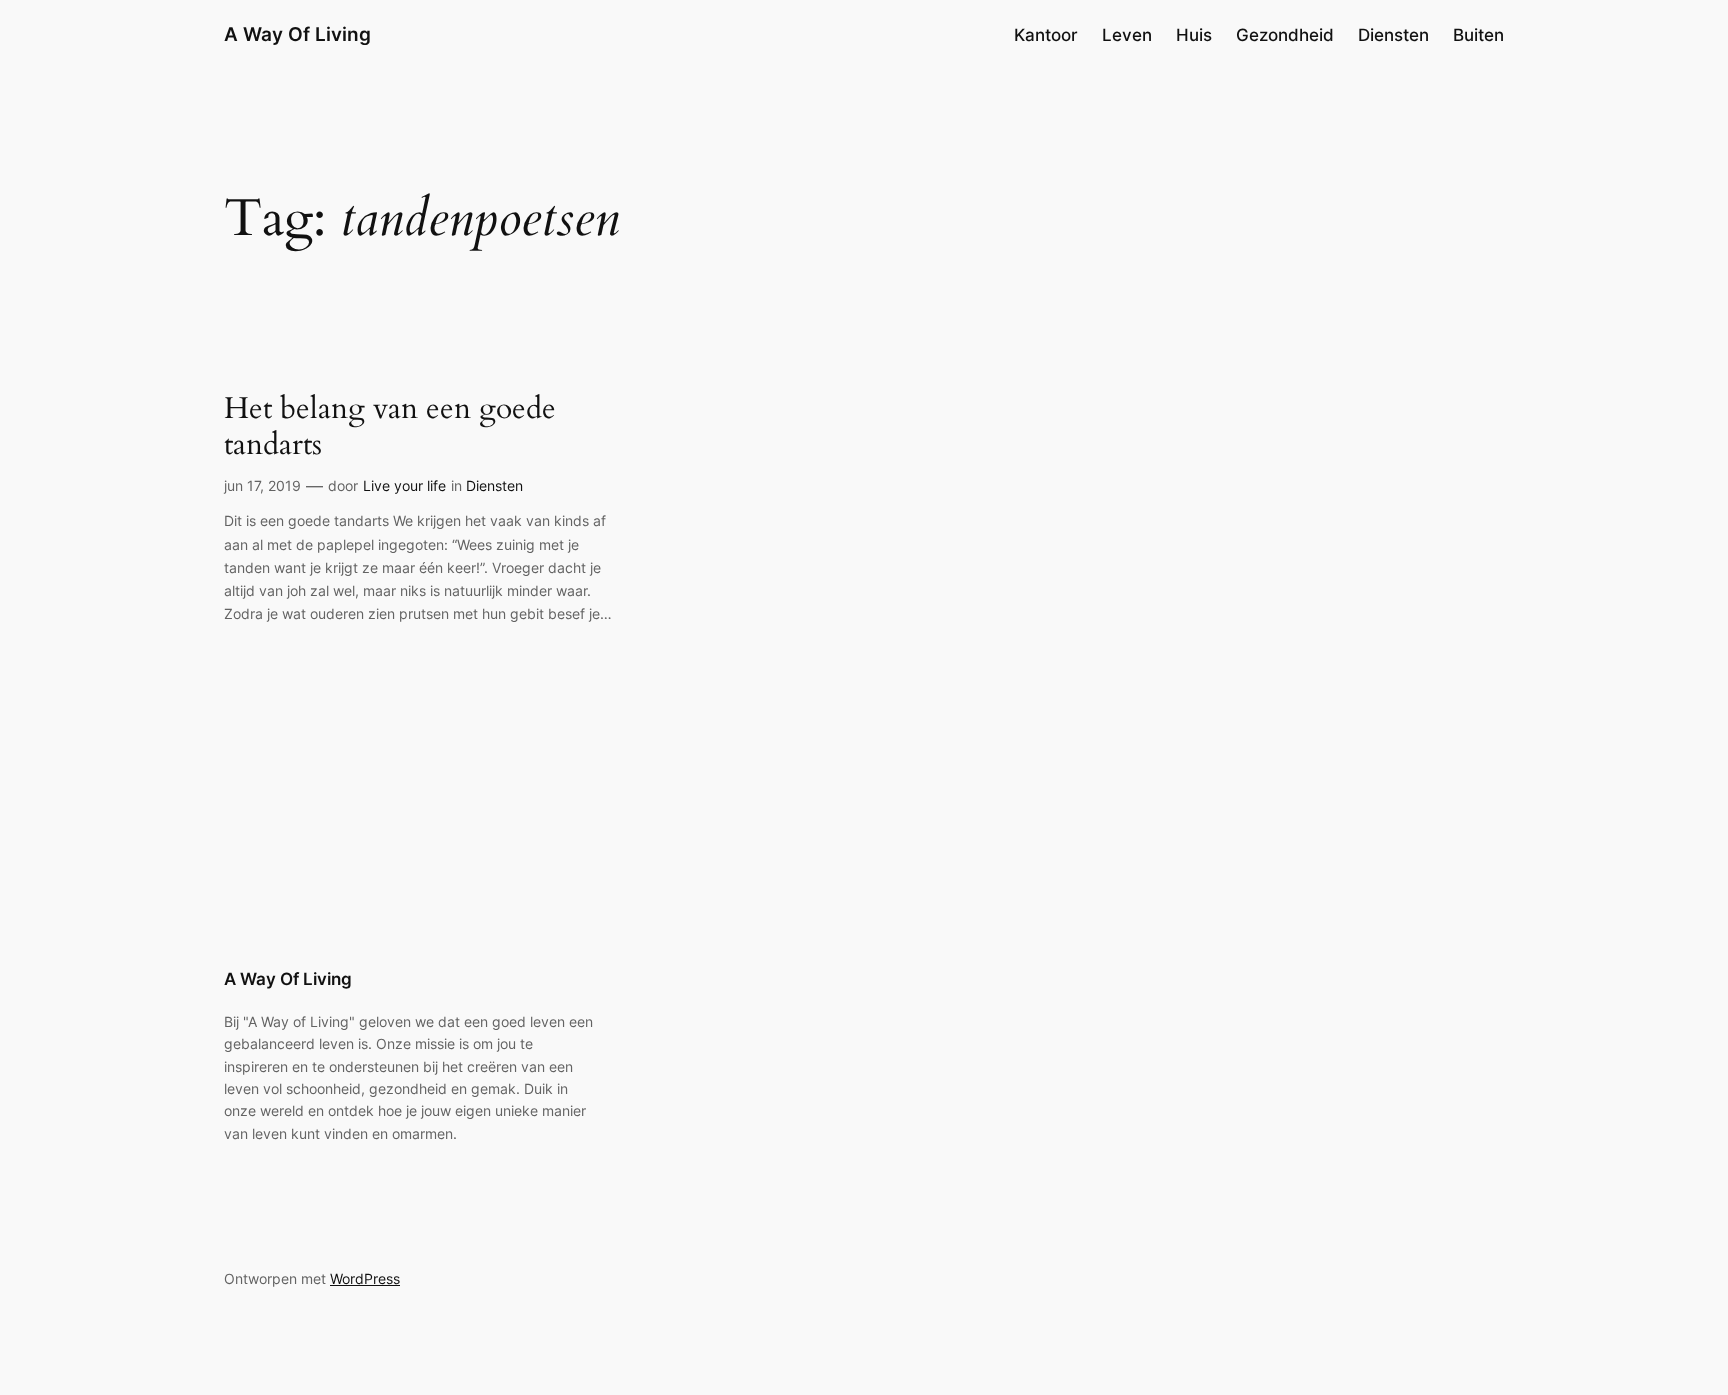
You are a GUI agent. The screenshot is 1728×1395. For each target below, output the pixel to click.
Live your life (404, 485)
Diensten (494, 485)
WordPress (365, 1278)
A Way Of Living (297, 34)
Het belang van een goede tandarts (390, 427)
